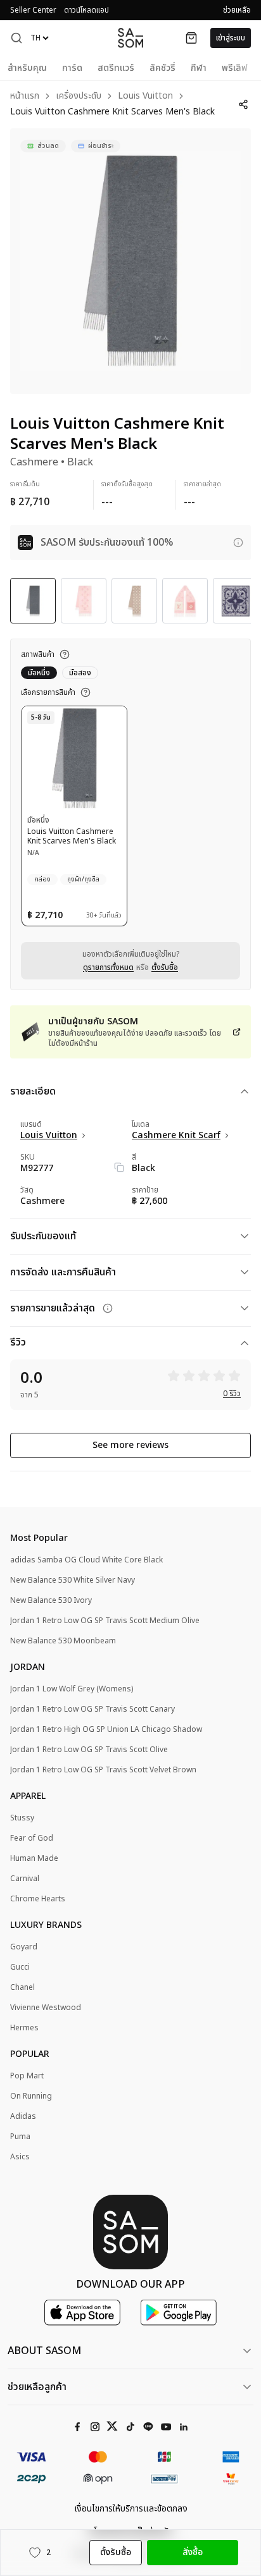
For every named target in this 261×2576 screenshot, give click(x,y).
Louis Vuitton (145, 96)
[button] (16, 38)
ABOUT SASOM (44, 2351)
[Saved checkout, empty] (191, 38)
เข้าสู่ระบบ (231, 38)
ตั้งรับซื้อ (165, 967)
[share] (243, 104)
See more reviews (130, 1445)
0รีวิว (232, 1394)
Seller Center (33, 10)
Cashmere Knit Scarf (176, 1136)
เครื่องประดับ (79, 96)
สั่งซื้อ (193, 2552)
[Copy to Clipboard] (119, 1167)
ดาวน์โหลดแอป (86, 10)
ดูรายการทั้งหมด (108, 967)
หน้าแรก (25, 96)
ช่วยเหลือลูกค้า (37, 2387)
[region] (130, 261)
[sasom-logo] (130, 38)
